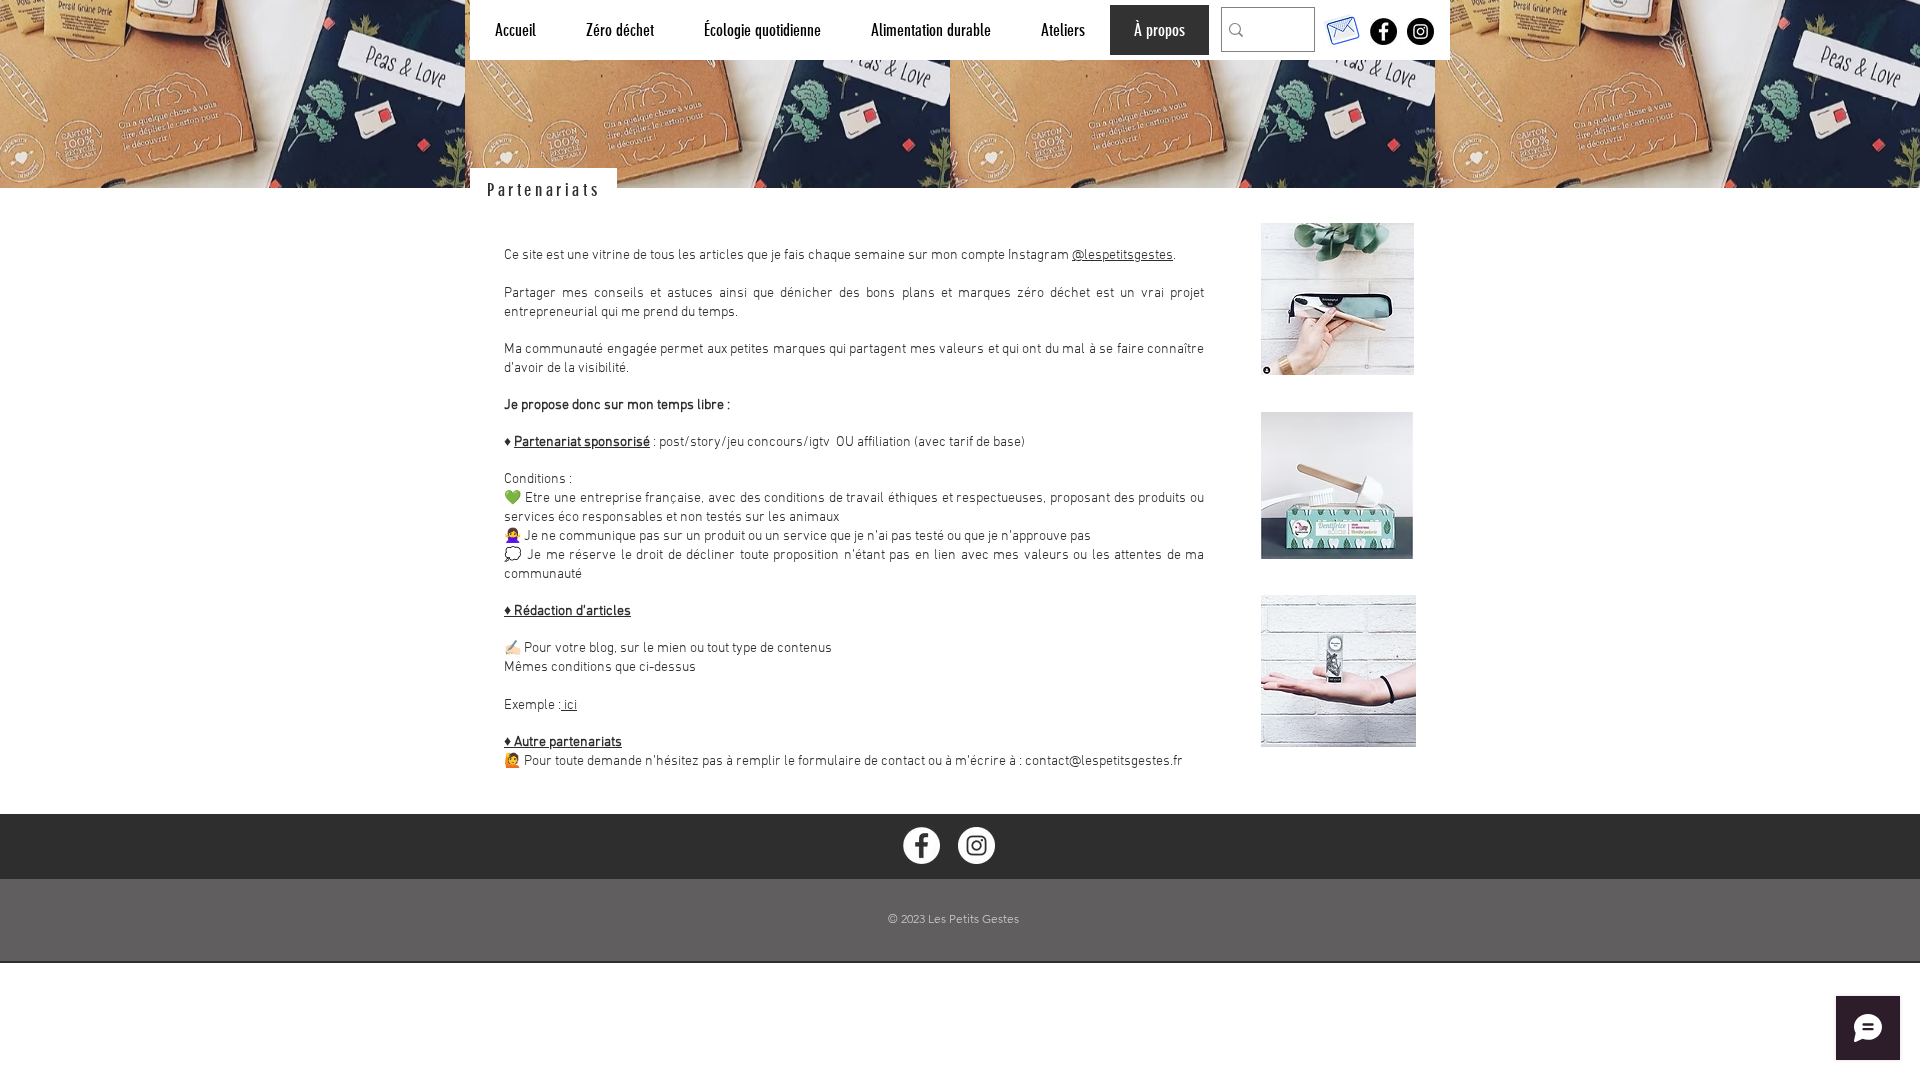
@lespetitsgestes (1122, 255)
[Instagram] (1420, 31)
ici (569, 705)
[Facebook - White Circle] (921, 845)
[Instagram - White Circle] (976, 845)
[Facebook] (1383, 31)
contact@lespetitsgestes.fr (1104, 761)
